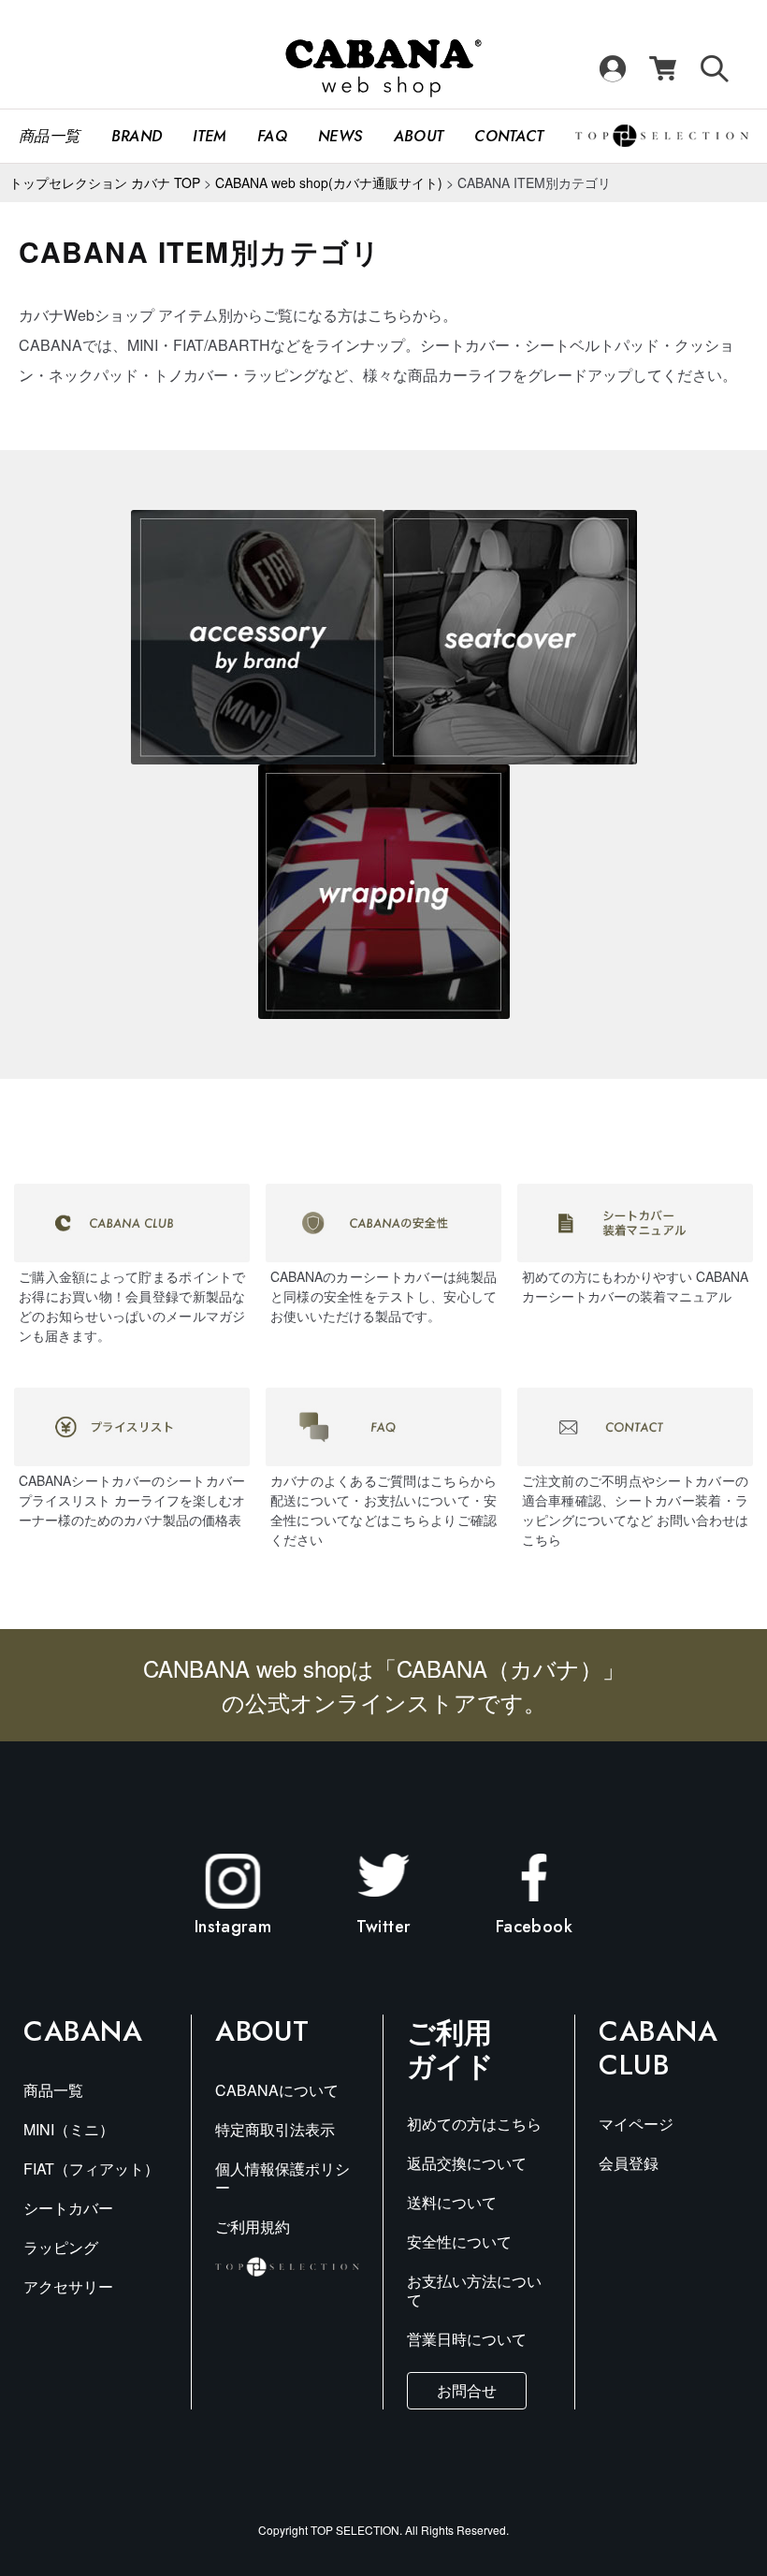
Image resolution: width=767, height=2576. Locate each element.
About (419, 136)
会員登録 (629, 2163)
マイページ (636, 2124)
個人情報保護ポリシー (282, 2178)
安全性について (459, 2241)
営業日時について (467, 2339)
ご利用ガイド (450, 2048)
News (340, 136)
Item (209, 136)
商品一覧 (49, 136)
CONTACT (509, 136)
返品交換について (467, 2163)
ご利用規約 (253, 2227)
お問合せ (467, 2390)
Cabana (83, 2031)
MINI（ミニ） (69, 2129)
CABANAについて (277, 2090)
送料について (452, 2202)
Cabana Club (658, 2048)
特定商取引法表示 (275, 2129)
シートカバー (68, 2208)
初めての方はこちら (474, 2124)
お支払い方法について (474, 2290)
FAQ (272, 136)
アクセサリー (68, 2286)
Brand (137, 136)
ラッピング (61, 2247)
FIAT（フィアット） (91, 2168)
